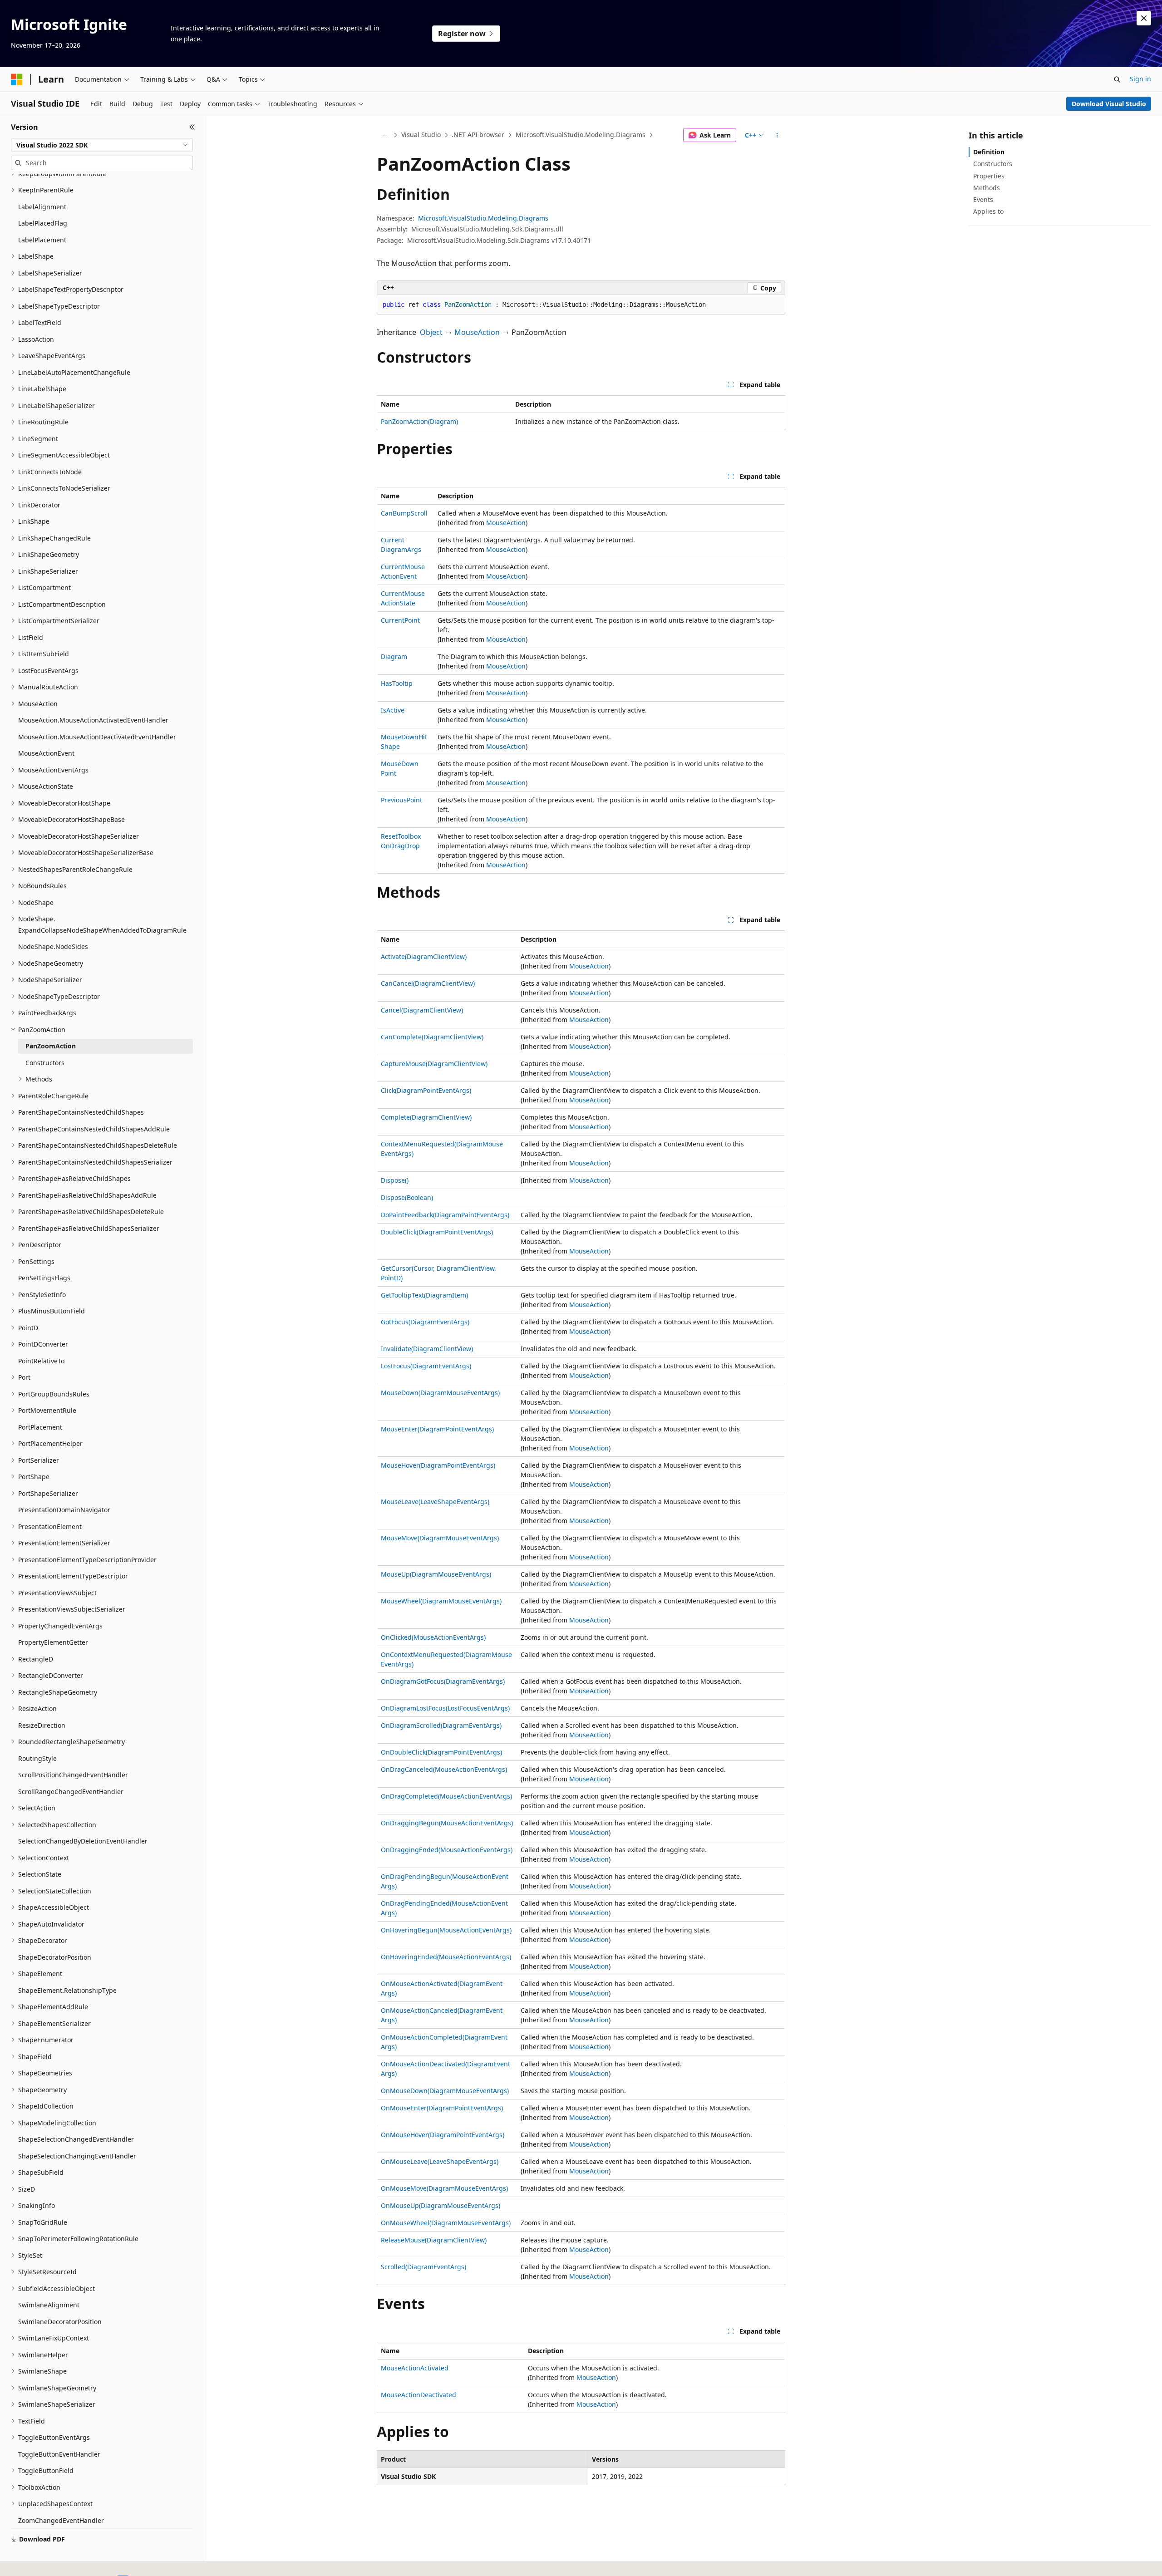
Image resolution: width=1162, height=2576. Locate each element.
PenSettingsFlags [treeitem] (44, 1278)
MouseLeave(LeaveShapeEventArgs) (435, 1502)
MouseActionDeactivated (419, 2395)
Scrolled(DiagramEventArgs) (423, 2267)
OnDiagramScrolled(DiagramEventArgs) (441, 1725)
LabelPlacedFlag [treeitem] (43, 223)
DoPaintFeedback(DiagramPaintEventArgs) (445, 1215)
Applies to (988, 211)
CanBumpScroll (404, 513)
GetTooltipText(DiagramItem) (424, 1295)
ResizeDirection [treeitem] (42, 1725)
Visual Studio (421, 135)
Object (431, 332)
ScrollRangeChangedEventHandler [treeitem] (71, 1792)
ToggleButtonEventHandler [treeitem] (59, 2454)
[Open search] (1117, 79)
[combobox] (102, 145)
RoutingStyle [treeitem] (37, 1758)
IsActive (393, 710)
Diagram (394, 656)
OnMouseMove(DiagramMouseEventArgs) (444, 2188)
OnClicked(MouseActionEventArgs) (433, 1637)
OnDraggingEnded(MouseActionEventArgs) (447, 1850)
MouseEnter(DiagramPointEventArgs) (437, 1429)
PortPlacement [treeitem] (40, 1427)
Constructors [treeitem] (45, 1063)
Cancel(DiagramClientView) (422, 1010)
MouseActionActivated (415, 2368)
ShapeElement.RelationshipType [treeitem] (67, 1990)
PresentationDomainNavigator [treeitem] (64, 1510)
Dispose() (395, 1180)
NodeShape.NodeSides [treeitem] (53, 946)
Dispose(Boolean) (407, 1197)
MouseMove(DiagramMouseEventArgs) (440, 1538)
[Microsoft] (17, 79)
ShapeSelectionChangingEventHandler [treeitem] (77, 2156)
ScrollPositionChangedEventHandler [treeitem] (73, 1775)
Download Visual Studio (1109, 104)
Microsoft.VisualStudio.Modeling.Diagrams (581, 135)
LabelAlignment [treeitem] (42, 207)
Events (983, 199)
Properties (989, 176)
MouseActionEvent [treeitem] (46, 753)
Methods (987, 188)
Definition (989, 152)
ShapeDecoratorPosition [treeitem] (55, 1957)
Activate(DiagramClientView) (424, 956)
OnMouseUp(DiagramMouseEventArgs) (441, 2205)
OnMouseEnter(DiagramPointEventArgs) (442, 2108)
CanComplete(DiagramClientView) (432, 1037)
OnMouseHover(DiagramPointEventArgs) (443, 2135)
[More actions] (777, 135)
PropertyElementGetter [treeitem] (53, 1642)
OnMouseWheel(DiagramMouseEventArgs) (446, 2223)
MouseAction (477, 332)
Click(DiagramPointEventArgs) (426, 1090)
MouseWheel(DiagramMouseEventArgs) (441, 1601)
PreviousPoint (401, 800)
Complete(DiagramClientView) (426, 1117)
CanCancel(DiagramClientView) (428, 983)
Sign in (1140, 79)
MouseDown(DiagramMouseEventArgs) (440, 1393)
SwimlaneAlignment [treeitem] (49, 2305)
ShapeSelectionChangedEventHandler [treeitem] (76, 2139)
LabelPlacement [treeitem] (42, 240)
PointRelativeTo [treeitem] (41, 1361)
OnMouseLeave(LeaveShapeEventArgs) (440, 2161)
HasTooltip (397, 683)
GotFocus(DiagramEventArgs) (425, 1322)
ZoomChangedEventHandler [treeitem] (61, 2520)
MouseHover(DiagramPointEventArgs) (438, 1465)
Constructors (993, 164)
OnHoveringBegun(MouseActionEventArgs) (446, 1930)
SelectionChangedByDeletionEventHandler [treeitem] (83, 1841)
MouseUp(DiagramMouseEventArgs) (436, 1574)
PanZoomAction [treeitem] (51, 1046)
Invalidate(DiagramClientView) (427, 1349)
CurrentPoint (400, 620)
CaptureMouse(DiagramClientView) (434, 1064)
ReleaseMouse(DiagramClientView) (434, 2240)
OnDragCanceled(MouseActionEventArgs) (444, 1769)
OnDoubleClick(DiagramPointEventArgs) (441, 1752)
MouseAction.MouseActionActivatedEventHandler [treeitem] (93, 720)
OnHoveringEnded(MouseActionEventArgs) (446, 1957)
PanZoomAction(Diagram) (419, 421)
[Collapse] (192, 127)
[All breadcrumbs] (385, 135)
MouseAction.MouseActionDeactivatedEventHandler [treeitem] (97, 737)
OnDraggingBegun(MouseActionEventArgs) (447, 1823)
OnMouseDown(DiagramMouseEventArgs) (445, 2091)
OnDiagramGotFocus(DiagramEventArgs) (443, 1681)
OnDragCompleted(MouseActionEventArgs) (446, 1796)
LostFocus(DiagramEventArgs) (426, 1366)
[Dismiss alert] (1144, 18)
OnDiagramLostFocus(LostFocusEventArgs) (445, 1708)
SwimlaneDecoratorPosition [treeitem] (60, 2322)
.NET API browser (478, 135)
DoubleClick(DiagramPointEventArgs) (437, 1232)
